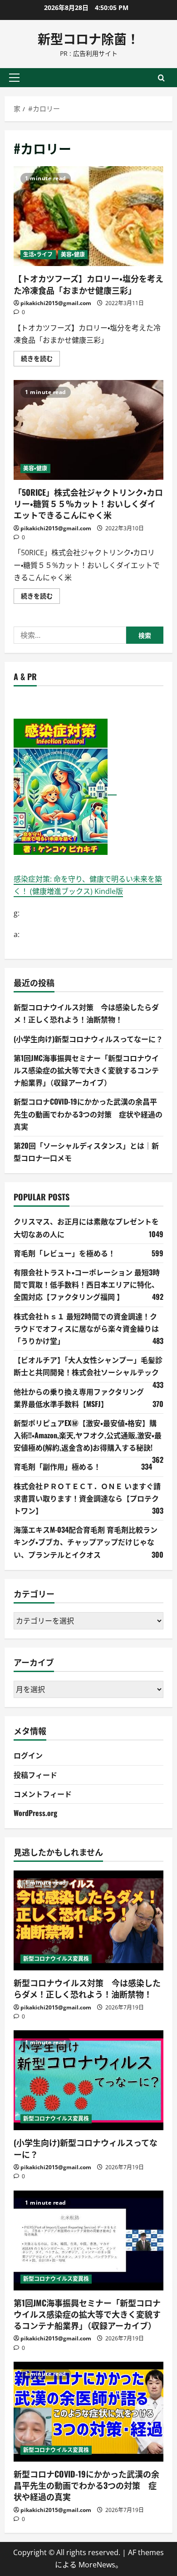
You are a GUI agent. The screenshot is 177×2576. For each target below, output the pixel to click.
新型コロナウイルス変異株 (56, 1959)
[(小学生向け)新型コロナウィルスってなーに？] (88, 2080)
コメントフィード (43, 1794)
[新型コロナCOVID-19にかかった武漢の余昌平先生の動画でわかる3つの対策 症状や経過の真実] (88, 2412)
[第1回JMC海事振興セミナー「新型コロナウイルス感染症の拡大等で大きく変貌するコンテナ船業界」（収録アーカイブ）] (88, 2240)
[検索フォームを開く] (161, 77)
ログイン (28, 1755)
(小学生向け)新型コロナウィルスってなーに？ (88, 1039)
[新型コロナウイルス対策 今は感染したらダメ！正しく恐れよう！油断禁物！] (88, 1920)
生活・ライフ (38, 254)
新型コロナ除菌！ (88, 38)
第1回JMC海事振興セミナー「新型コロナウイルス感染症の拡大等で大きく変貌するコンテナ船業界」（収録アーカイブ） (86, 1070)
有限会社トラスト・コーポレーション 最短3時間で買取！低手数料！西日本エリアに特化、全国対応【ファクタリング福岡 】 (87, 1284)
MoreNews (97, 2565)
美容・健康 (73, 254)
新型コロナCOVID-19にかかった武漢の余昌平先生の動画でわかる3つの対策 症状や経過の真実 (88, 1114)
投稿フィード (35, 1775)
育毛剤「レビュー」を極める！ (64, 1253)
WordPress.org (35, 1813)
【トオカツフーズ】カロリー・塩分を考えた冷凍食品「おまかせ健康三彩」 (88, 216)
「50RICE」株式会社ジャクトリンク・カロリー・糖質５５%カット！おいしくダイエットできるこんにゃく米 (88, 430)
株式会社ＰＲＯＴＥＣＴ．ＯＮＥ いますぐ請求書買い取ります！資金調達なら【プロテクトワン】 (87, 1498)
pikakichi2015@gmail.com (56, 303)
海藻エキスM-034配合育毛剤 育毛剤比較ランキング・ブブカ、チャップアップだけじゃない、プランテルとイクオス (86, 1542)
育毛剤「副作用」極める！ (57, 1466)
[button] (14, 78)
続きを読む (40, 360)
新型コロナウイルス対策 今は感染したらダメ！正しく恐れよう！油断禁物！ (87, 1988)
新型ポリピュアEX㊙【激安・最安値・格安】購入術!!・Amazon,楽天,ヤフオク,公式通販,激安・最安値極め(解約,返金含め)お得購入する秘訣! (88, 1435)
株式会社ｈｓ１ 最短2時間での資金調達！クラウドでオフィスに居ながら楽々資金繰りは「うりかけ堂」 (86, 1328)
